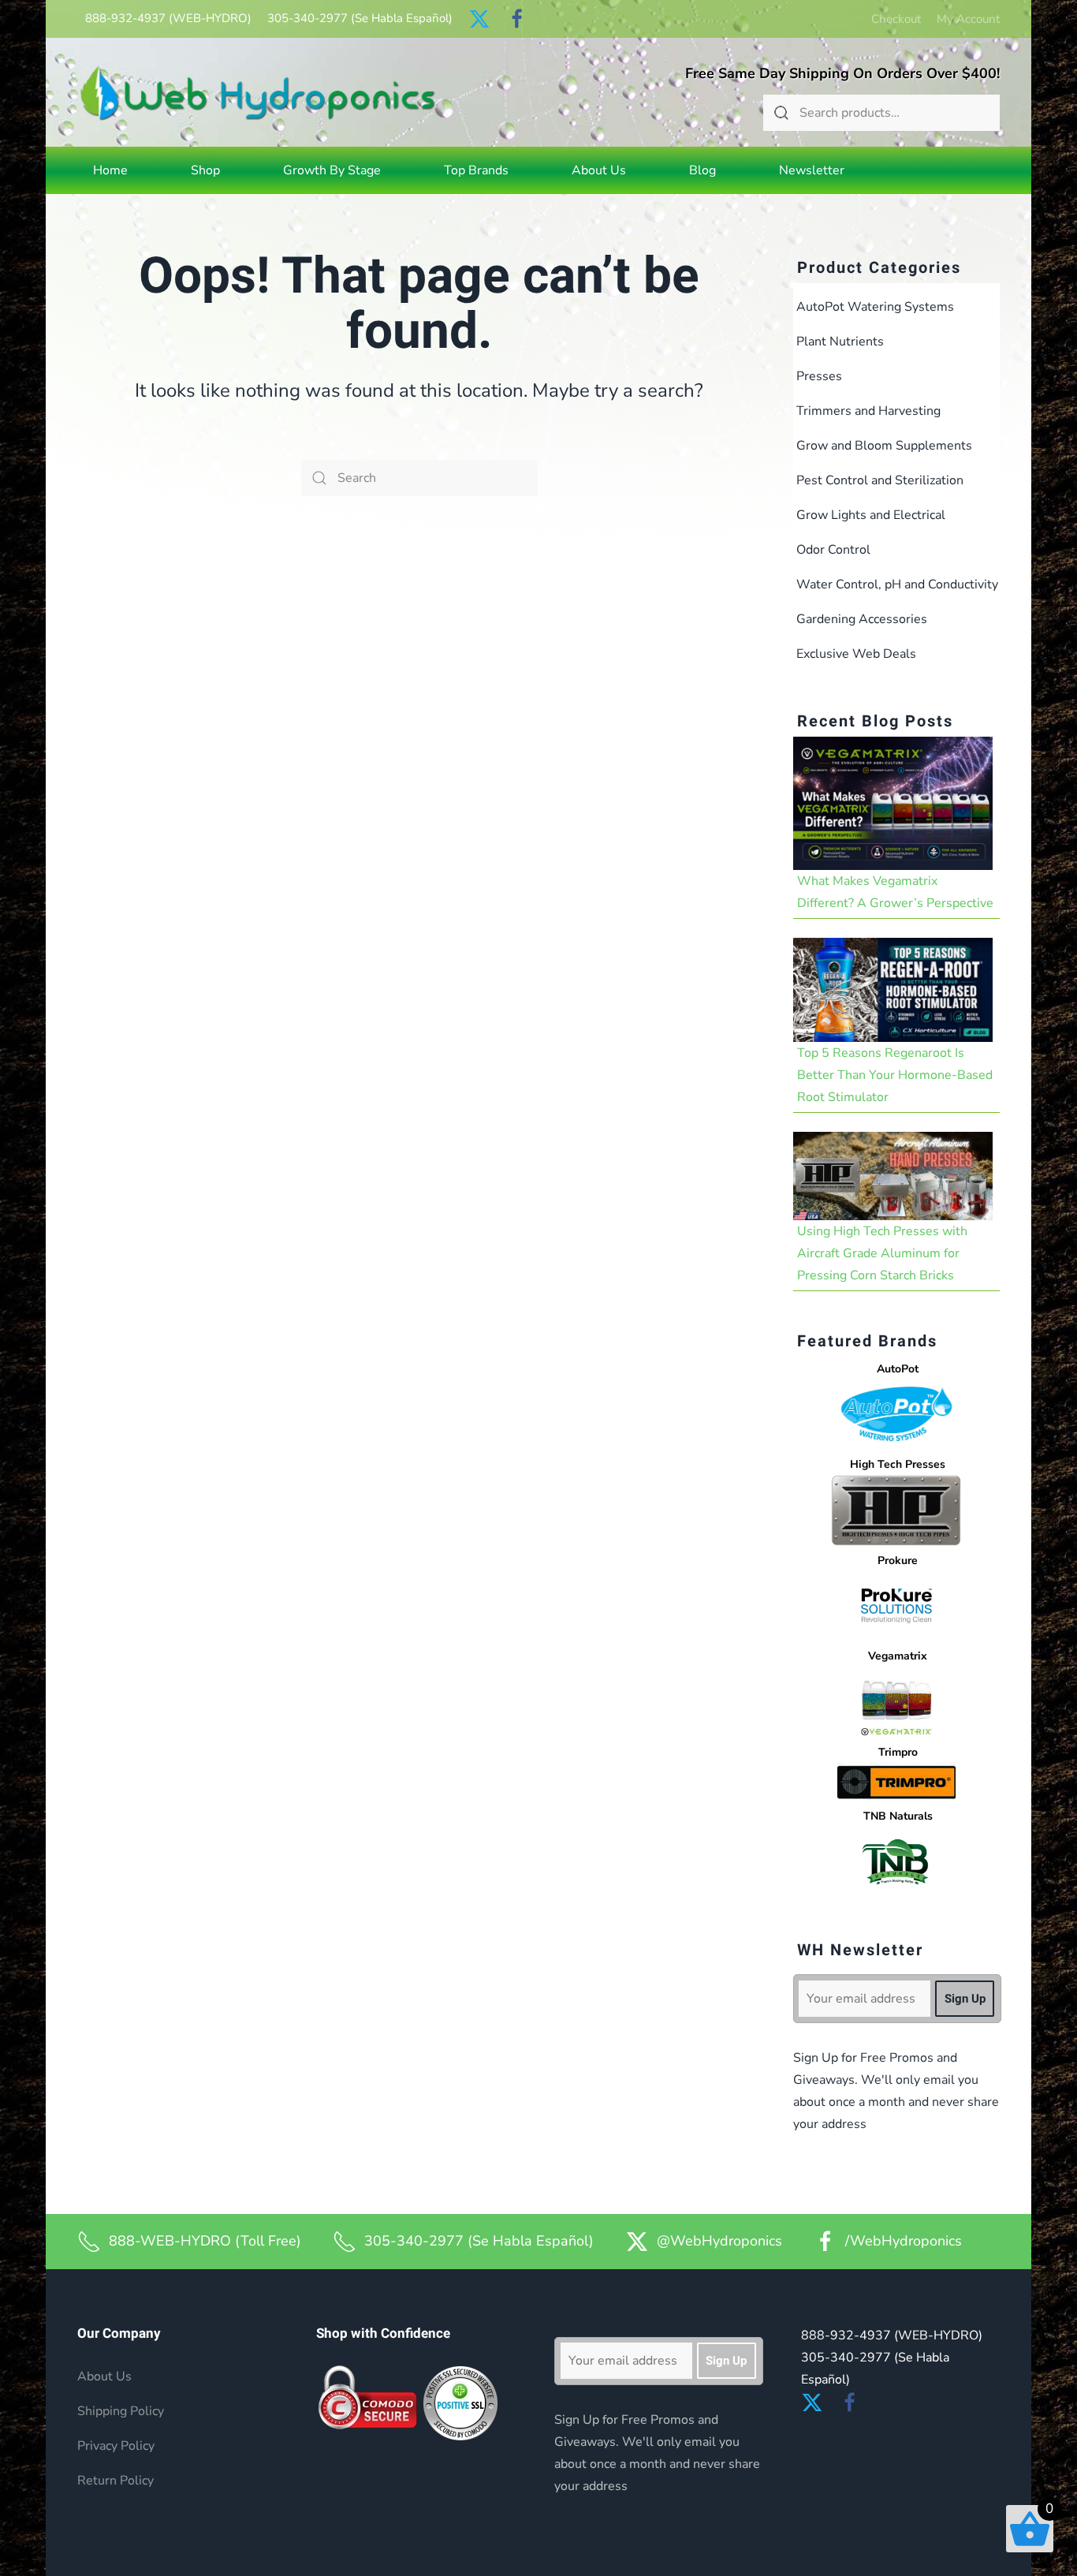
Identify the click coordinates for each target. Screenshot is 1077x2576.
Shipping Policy (121, 2411)
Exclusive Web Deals (856, 654)
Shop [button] (205, 170)
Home (110, 170)
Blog (702, 170)
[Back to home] (258, 93)
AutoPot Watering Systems (875, 307)
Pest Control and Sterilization (880, 480)
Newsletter (812, 170)
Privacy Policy (116, 2446)
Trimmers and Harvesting (868, 411)
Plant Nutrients (840, 342)
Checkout (896, 19)
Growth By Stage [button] (332, 170)
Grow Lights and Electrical (871, 515)
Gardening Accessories (862, 619)
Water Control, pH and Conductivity (897, 584)
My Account (968, 19)
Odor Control (833, 550)
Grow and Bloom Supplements (884, 446)
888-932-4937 (168, 18)
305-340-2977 (360, 18)
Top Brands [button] (476, 170)
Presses (819, 376)
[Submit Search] (781, 113)
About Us (599, 170)
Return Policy (116, 2481)
